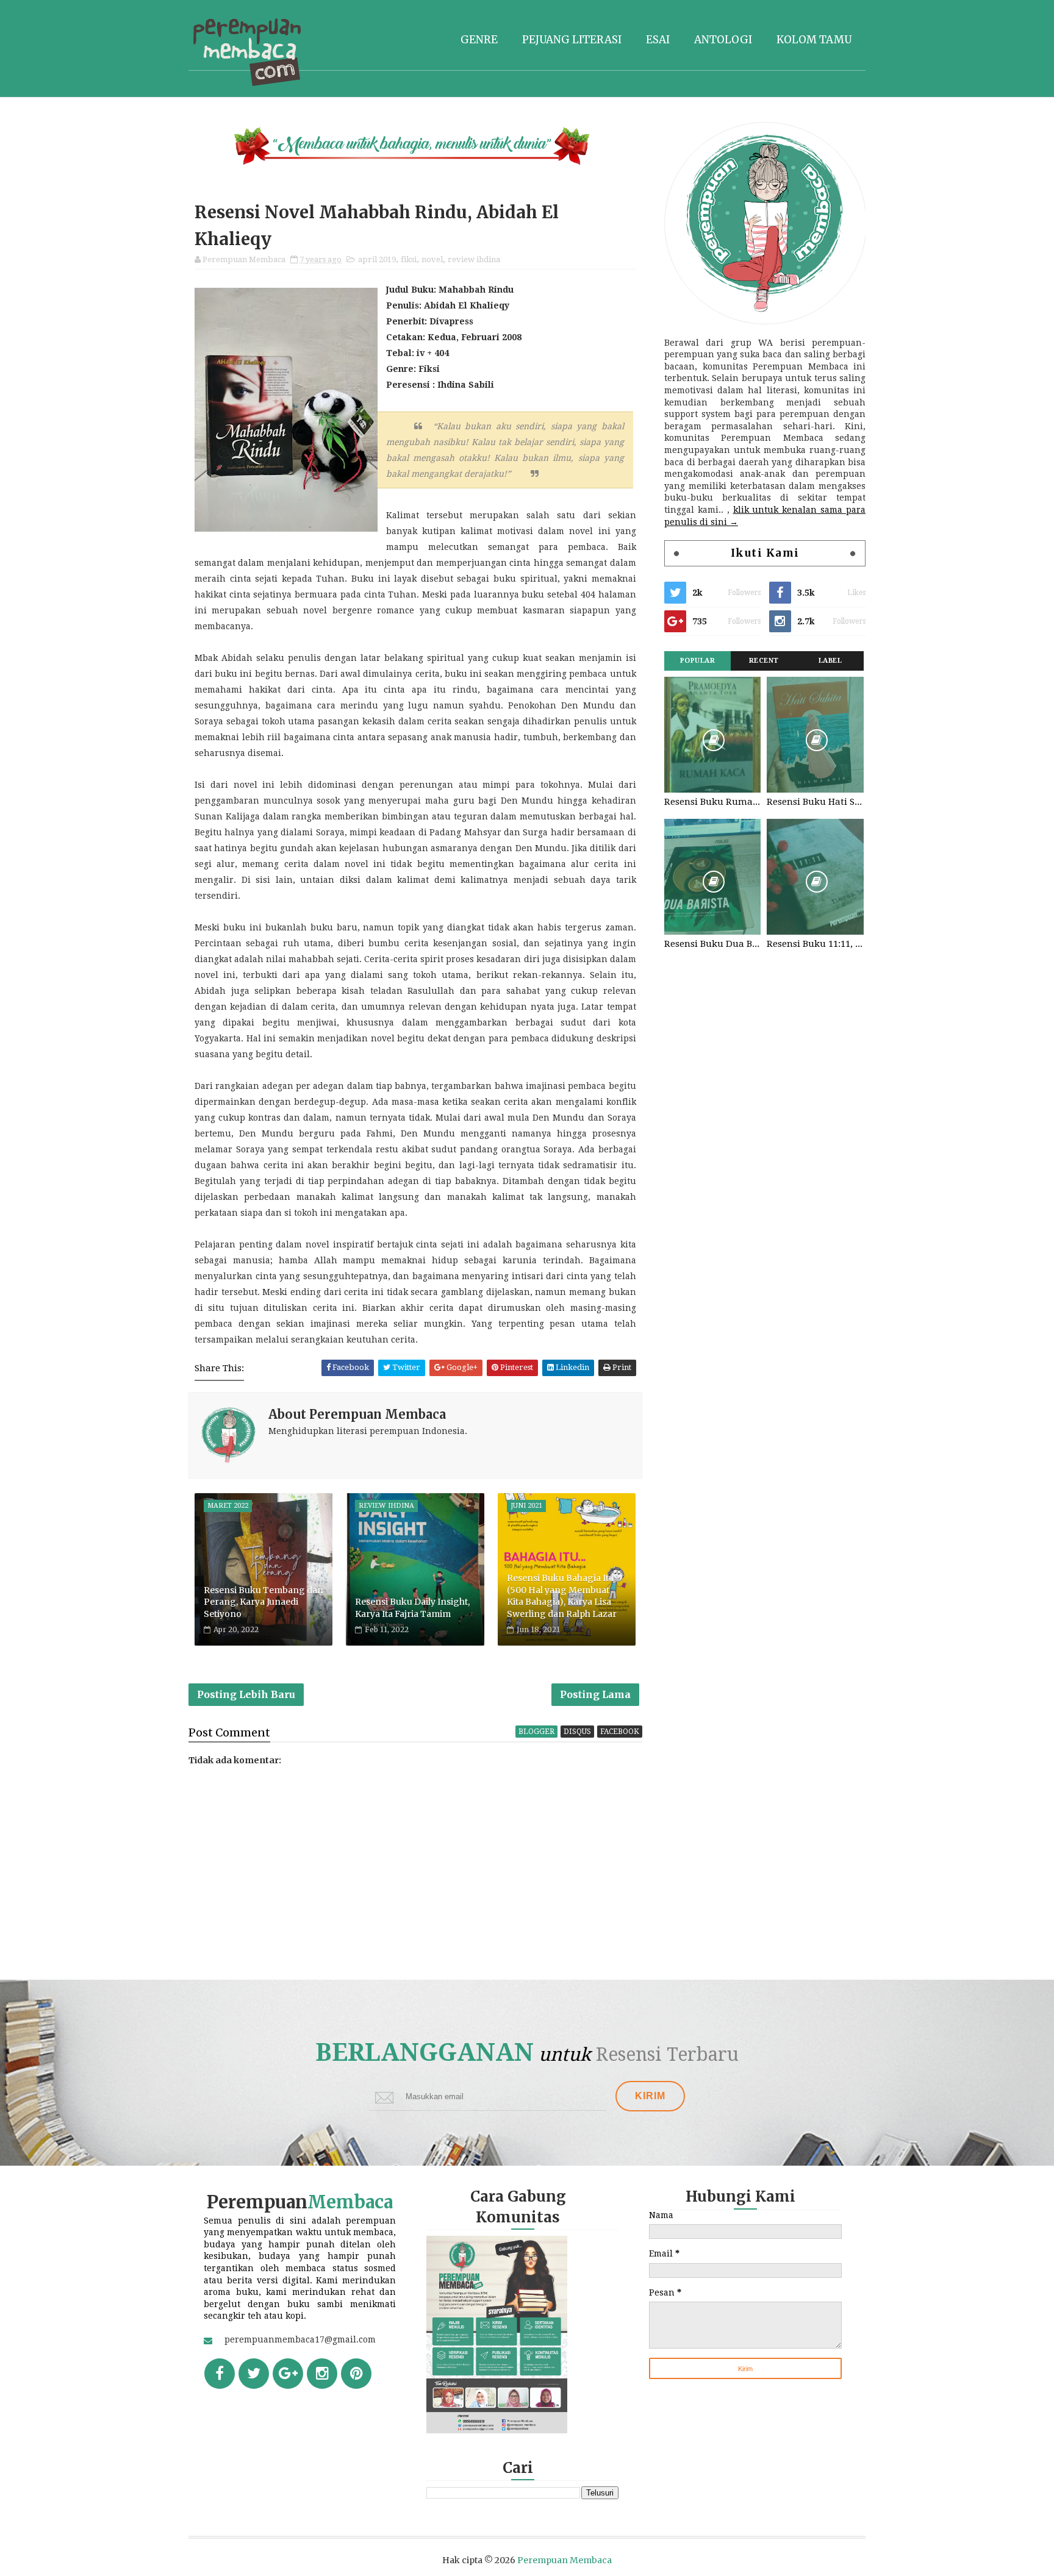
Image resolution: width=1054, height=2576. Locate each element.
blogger (536, 1732)
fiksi (409, 259)
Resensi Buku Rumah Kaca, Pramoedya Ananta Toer (712, 802)
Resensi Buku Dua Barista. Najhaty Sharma (712, 944)
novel (432, 259)
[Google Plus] (288, 2374)
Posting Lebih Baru (246, 1694)
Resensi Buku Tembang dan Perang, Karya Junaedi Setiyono (263, 1602)
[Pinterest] (356, 2374)
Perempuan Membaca (565, 2560)
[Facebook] (220, 2374)
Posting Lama (595, 1694)
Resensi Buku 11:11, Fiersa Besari (815, 944)
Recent (764, 661)
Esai (658, 40)
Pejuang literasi (572, 40)
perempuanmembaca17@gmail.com (300, 2339)
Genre (479, 40)
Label (830, 661)
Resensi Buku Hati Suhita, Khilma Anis (815, 802)
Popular (698, 661)
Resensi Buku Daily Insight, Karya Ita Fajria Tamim (412, 1608)
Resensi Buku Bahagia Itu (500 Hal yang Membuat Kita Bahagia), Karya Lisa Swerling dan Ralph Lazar (562, 1596)
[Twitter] (254, 2374)
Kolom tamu (814, 40)
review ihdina (474, 259)
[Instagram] (322, 2374)
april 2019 (377, 259)
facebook (620, 1732)
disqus (577, 1732)
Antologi (723, 40)
